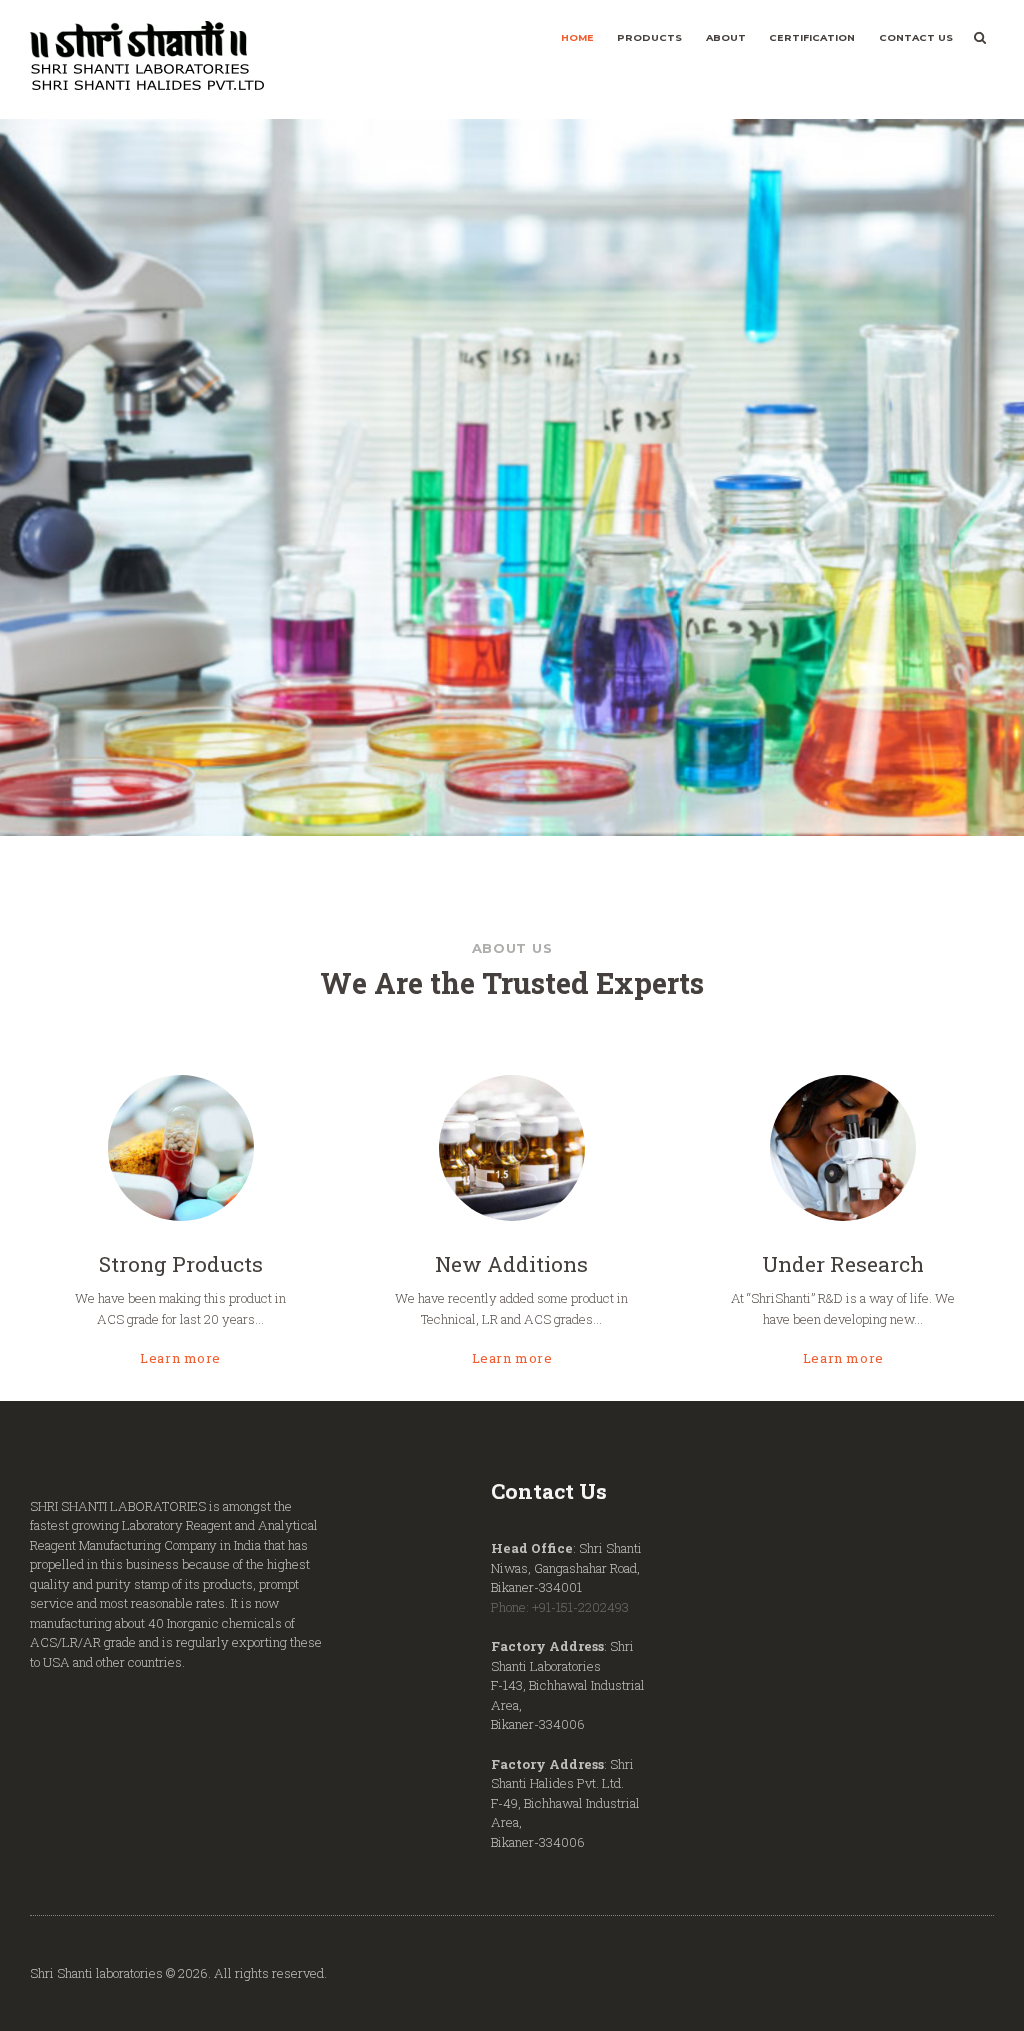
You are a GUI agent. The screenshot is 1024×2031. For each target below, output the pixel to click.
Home (577, 37)
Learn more (180, 1357)
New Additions (511, 1263)
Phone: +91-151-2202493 (560, 1607)
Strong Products (181, 1263)
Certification (812, 37)
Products (649, 37)
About (726, 37)
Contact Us (916, 37)
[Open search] (979, 37)
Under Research (843, 1263)
